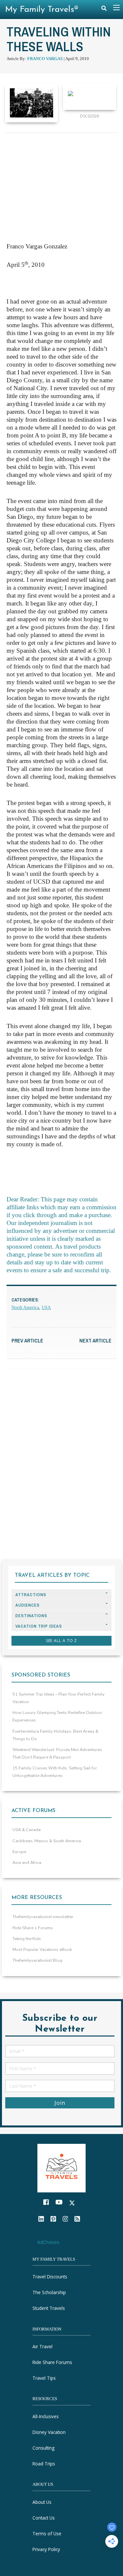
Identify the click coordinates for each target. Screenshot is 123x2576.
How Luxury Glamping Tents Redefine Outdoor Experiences (57, 1716)
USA (46, 1308)
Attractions (31, 1595)
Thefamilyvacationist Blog (37, 1960)
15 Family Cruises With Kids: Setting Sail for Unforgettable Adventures (55, 1772)
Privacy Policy (46, 2549)
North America (25, 1308)
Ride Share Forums (52, 2362)
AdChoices (48, 2242)
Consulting (43, 2448)
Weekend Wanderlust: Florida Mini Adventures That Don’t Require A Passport (57, 1753)
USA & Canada (27, 1830)
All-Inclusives (46, 2416)
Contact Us (44, 2518)
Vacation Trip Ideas (39, 1626)
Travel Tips (44, 2378)
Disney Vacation (49, 2432)
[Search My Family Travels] (104, 10)
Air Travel (42, 2346)
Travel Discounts (50, 2277)
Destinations (31, 1616)
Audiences (28, 1605)
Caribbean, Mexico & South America (47, 1841)
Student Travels (49, 2308)
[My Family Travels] (62, 2167)
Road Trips (44, 2464)
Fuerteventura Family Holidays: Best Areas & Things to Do (55, 1735)
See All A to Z (62, 1641)
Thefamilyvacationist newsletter (43, 1917)
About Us (42, 2502)
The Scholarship (49, 2292)
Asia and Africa (27, 1863)
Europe (19, 1852)
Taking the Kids (27, 1939)
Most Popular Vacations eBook (42, 1950)
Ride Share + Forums (33, 1928)
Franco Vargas (45, 59)
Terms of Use (47, 2534)
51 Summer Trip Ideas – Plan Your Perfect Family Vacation (59, 1698)
